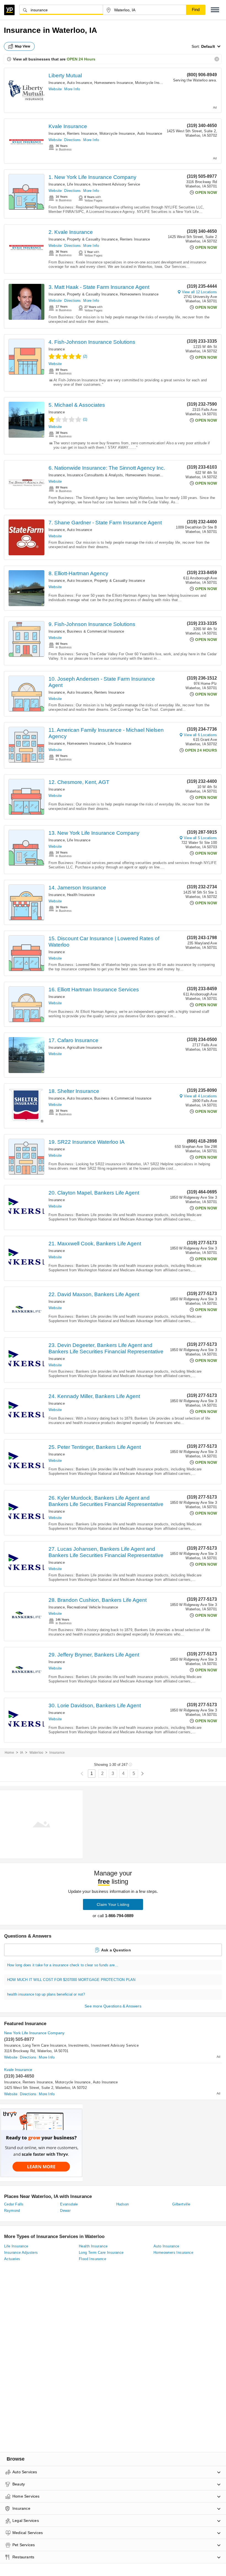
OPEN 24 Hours (81, 59)
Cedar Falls (14, 2204)
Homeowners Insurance (114, 83)
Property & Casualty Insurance (92, 239)
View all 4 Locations (200, 1096)
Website (55, 89)
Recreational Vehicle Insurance (92, 1607)
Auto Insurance (80, 83)
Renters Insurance (82, 134)
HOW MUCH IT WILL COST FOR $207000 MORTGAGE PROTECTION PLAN (71, 1980)
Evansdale (69, 2204)
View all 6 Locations (200, 735)
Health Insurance (81, 895)
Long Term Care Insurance (44, 2045)
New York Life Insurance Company (34, 2033)
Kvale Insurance (68, 126)
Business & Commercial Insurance (95, 631)
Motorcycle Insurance (153, 83)
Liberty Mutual (65, 76)
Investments (79, 2045)
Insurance (57, 83)
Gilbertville (181, 2204)
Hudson (123, 2204)
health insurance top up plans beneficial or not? (46, 1994)
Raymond (12, 2211)
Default (208, 46)
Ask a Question (116, 1950)
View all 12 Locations (199, 292)
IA (22, 1753)
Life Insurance (79, 184)
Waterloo (37, 1753)
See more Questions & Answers (113, 2006)
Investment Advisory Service (116, 184)
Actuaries (12, 2259)
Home (9, 1753)
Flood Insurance (92, 2259)
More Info (72, 89)
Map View (23, 46)
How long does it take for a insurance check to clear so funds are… (63, 1965)
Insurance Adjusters (21, 2253)
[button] (215, 10)
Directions (72, 140)
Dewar (65, 2211)
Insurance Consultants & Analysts (95, 475)
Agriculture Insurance (84, 1047)
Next (142, 1774)
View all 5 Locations (200, 838)
